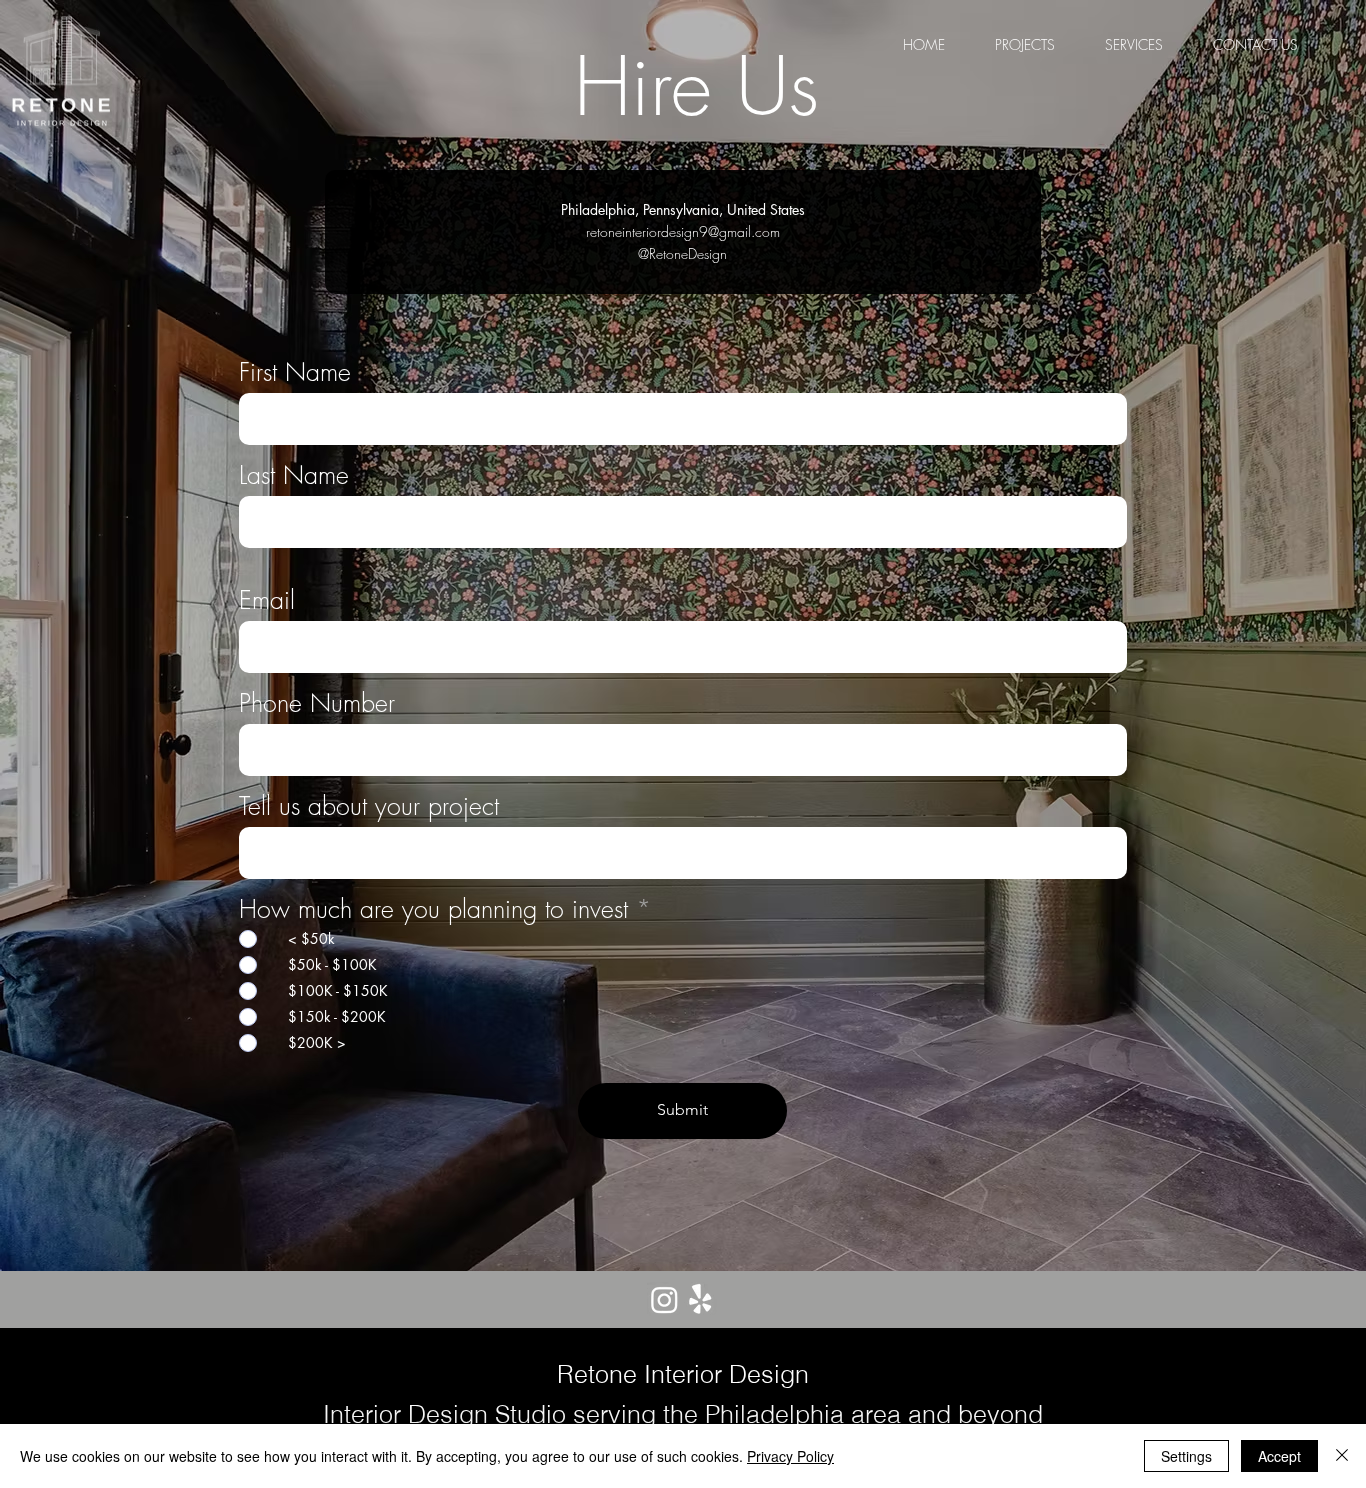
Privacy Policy (790, 1456)
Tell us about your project (369, 806)
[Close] (1342, 1456)
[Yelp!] (700, 1299)
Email (267, 600)
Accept (1279, 1456)
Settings (1186, 1456)
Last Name (294, 475)
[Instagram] (664, 1299)
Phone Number (317, 703)
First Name (295, 372)
